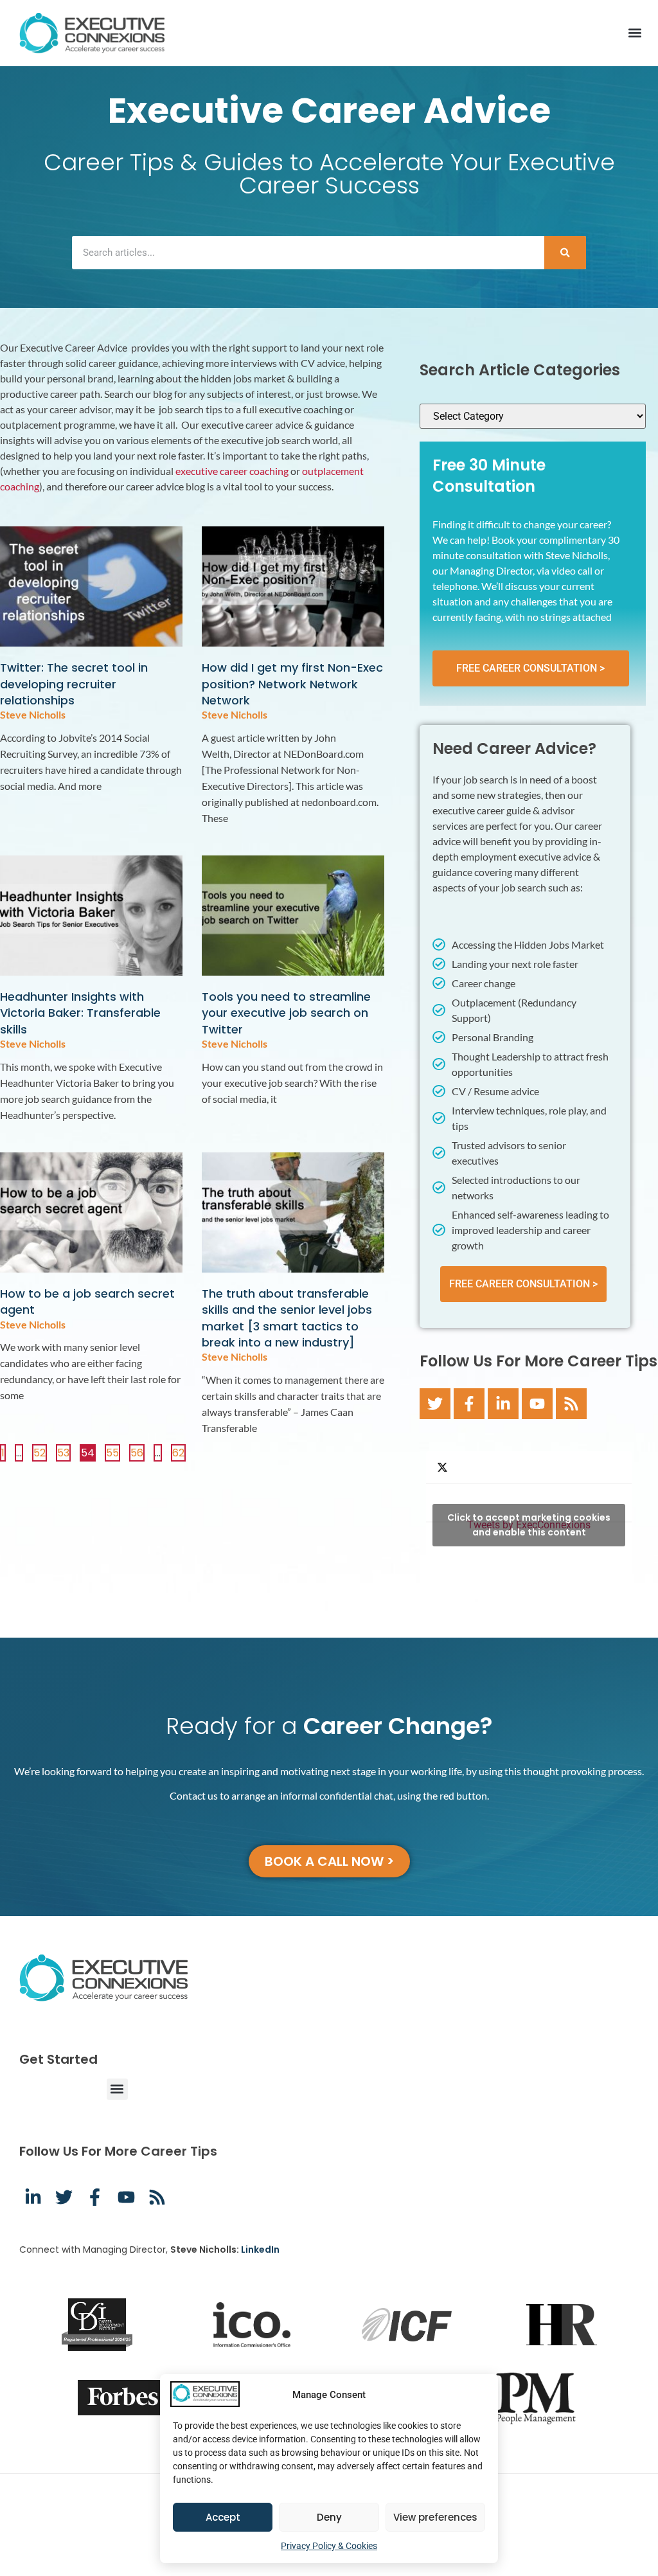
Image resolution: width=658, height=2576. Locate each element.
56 (137, 1452)
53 (64, 1452)
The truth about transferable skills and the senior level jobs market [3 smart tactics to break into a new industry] (287, 1318)
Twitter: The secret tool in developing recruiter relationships (74, 684)
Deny (329, 2517)
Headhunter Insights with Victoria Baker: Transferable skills (80, 1013)
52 (40, 1452)
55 (113, 1452)
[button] (635, 33)
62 (179, 1452)
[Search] (565, 253)
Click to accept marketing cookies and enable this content (529, 1525)
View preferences (435, 2517)
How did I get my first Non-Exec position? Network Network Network (292, 684)
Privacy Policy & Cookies (329, 2546)
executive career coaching (232, 471)
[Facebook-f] (469, 1404)
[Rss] (571, 1404)
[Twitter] (435, 1404)
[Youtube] (537, 1404)
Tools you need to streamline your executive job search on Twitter (286, 1013)
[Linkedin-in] (503, 1404)
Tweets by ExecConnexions (529, 1525)
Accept (223, 2517)
